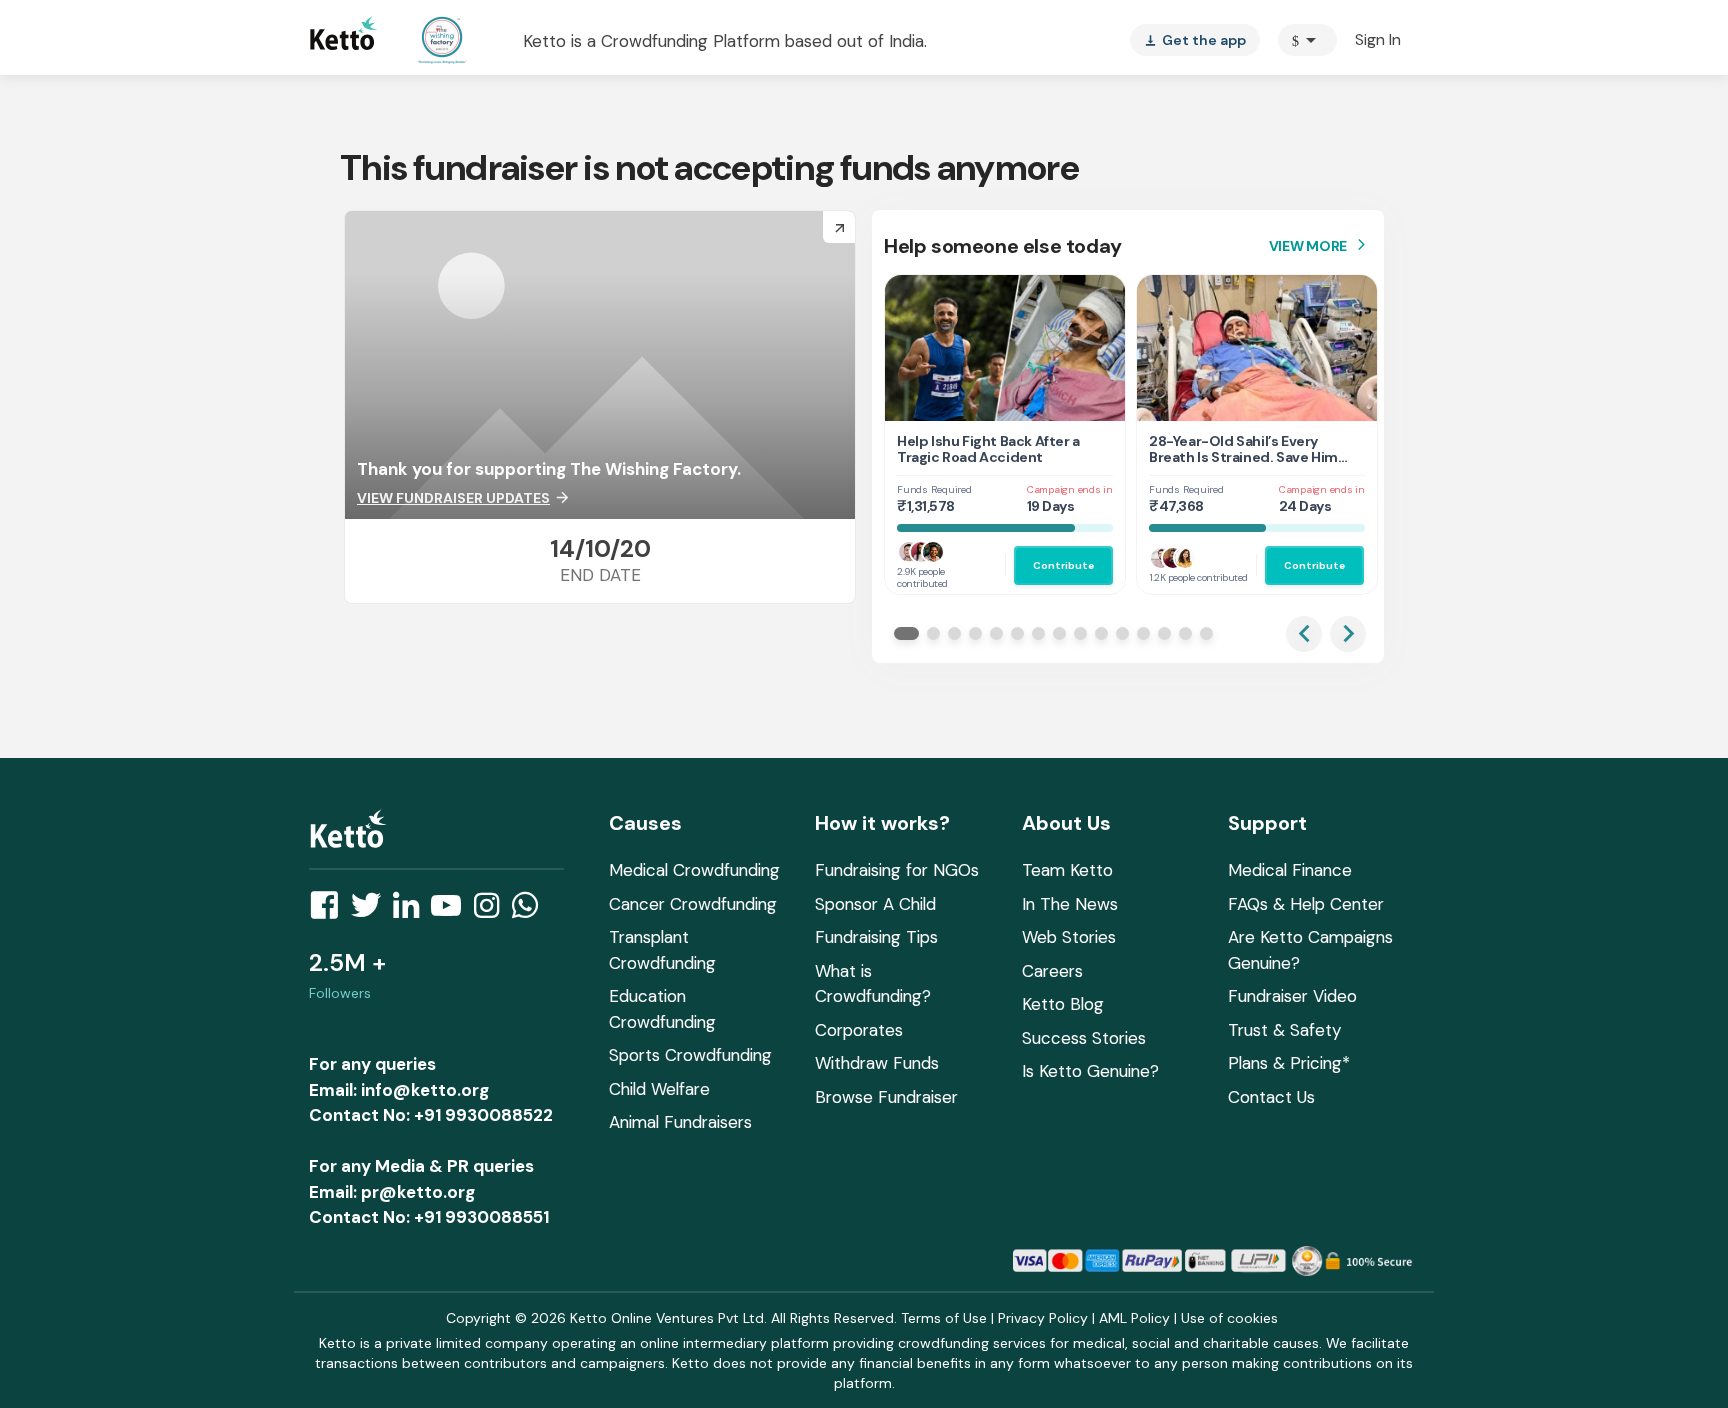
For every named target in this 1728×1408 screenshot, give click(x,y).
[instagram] (492, 911)
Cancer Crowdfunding (693, 904)
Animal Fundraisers (680, 1122)
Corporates (859, 1030)
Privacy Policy (1043, 1318)
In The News (1070, 904)
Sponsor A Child (875, 904)
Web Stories (1069, 937)
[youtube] (452, 911)
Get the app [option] (1195, 40)
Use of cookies (1229, 1318)
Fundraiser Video (1292, 996)
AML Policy (1134, 1318)
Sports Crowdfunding (690, 1055)
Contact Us (1271, 1097)
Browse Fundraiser (886, 1097)
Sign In (1378, 39)
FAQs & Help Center (1306, 904)
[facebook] (330, 911)
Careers (1052, 971)
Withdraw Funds (877, 1063)
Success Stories (1084, 1038)
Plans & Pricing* (1289, 1063)
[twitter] (372, 911)
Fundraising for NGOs (897, 870)
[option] (1307, 40)
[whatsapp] (531, 911)
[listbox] (1195, 40)
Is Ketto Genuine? (1090, 1071)
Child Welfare (659, 1089)
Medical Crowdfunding (694, 870)
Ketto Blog (1063, 1004)
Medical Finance (1290, 870)
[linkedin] (412, 911)
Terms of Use (944, 1318)
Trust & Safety (1284, 1030)
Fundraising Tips (876, 937)
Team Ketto (1067, 870)
